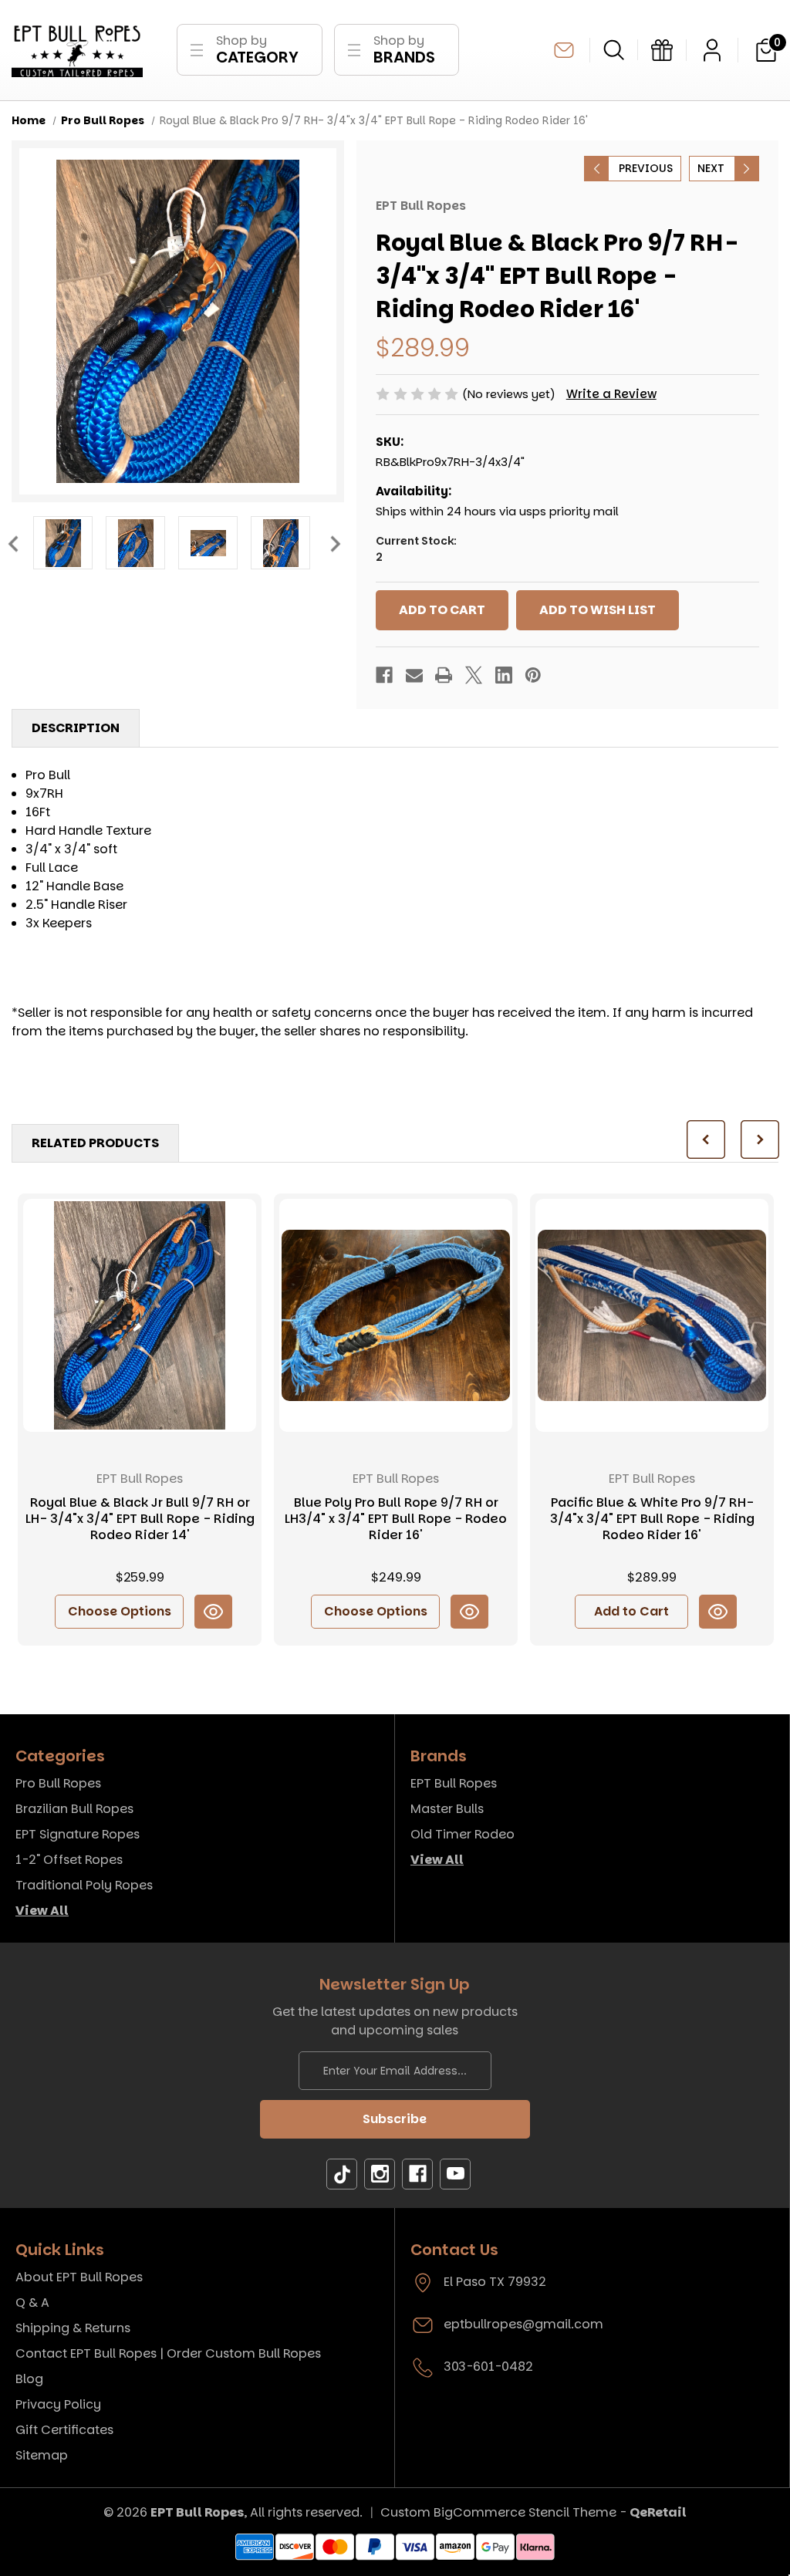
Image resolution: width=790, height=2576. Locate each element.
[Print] (444, 675)
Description (76, 728)
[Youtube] (455, 2174)
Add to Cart (631, 1611)
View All (42, 1911)
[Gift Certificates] (662, 50)
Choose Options (120, 1611)
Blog (29, 2379)
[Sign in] (712, 50)
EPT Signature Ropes (78, 1834)
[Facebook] (384, 675)
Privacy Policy (58, 2404)
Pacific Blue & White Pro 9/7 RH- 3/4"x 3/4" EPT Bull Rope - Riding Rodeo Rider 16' (652, 1519)
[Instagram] (380, 2174)
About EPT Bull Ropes (79, 2277)
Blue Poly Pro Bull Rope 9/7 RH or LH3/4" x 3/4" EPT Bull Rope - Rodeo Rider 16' (396, 1519)
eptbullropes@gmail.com (564, 50)
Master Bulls (447, 1809)
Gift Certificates (64, 2430)
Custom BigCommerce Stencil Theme (498, 2512)
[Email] (414, 675)
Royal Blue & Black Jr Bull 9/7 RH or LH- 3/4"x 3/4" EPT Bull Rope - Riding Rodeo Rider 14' (140, 1519)
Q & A (32, 2303)
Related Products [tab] (95, 1143)
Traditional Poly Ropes (84, 1885)
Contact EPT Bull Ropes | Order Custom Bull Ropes (168, 2353)
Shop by (257, 50)
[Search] (614, 50)
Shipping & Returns (73, 2328)
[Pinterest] (533, 675)
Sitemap (42, 2455)
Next (335, 543)
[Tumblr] (342, 2174)
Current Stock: (416, 549)
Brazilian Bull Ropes (74, 1809)
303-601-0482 (488, 2367)
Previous (12, 543)
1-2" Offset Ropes (69, 1860)
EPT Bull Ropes (454, 1783)
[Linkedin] (504, 675)
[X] (474, 675)
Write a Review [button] (611, 394)
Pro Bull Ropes (58, 1783)
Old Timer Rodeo (463, 1834)
